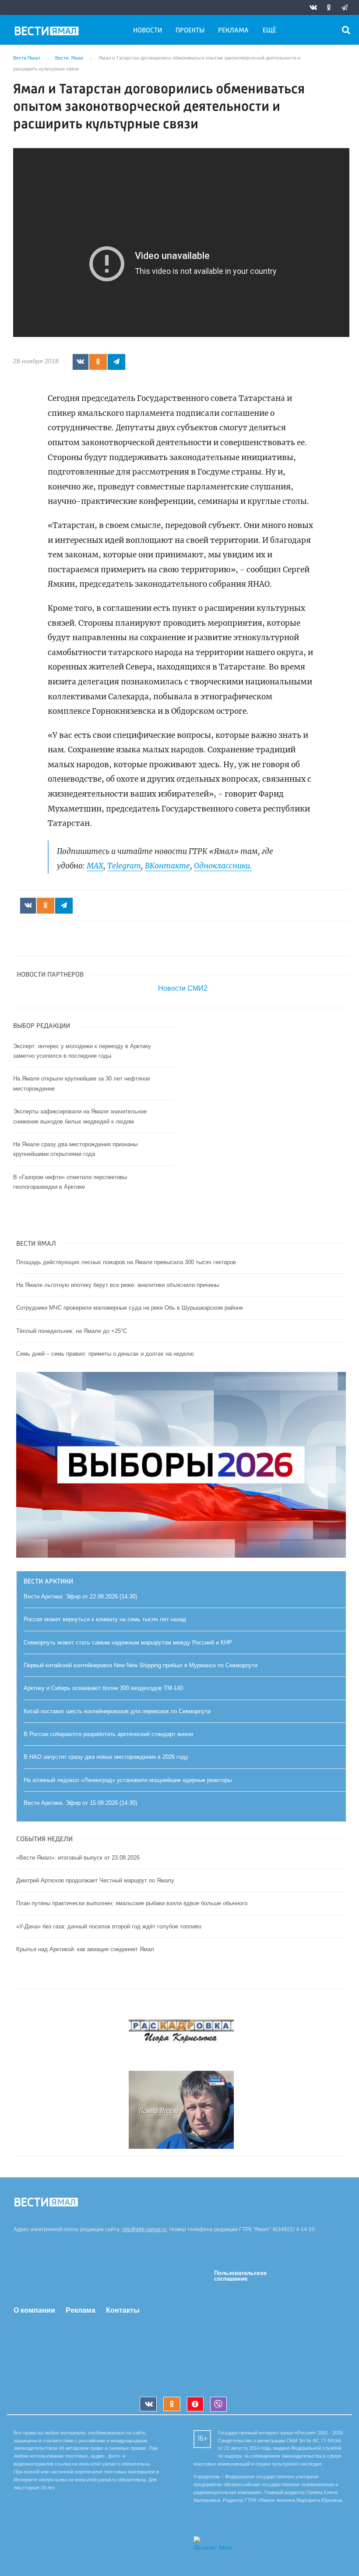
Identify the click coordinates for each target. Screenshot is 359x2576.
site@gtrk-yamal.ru (144, 2229)
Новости (148, 31)
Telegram (124, 866)
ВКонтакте (167, 866)
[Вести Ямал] (48, 32)
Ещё (269, 31)
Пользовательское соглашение (240, 2276)
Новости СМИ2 (183, 988)
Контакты (123, 2310)
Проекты (190, 31)
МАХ (95, 866)
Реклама (233, 31)
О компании (34, 2310)
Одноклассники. (223, 866)
